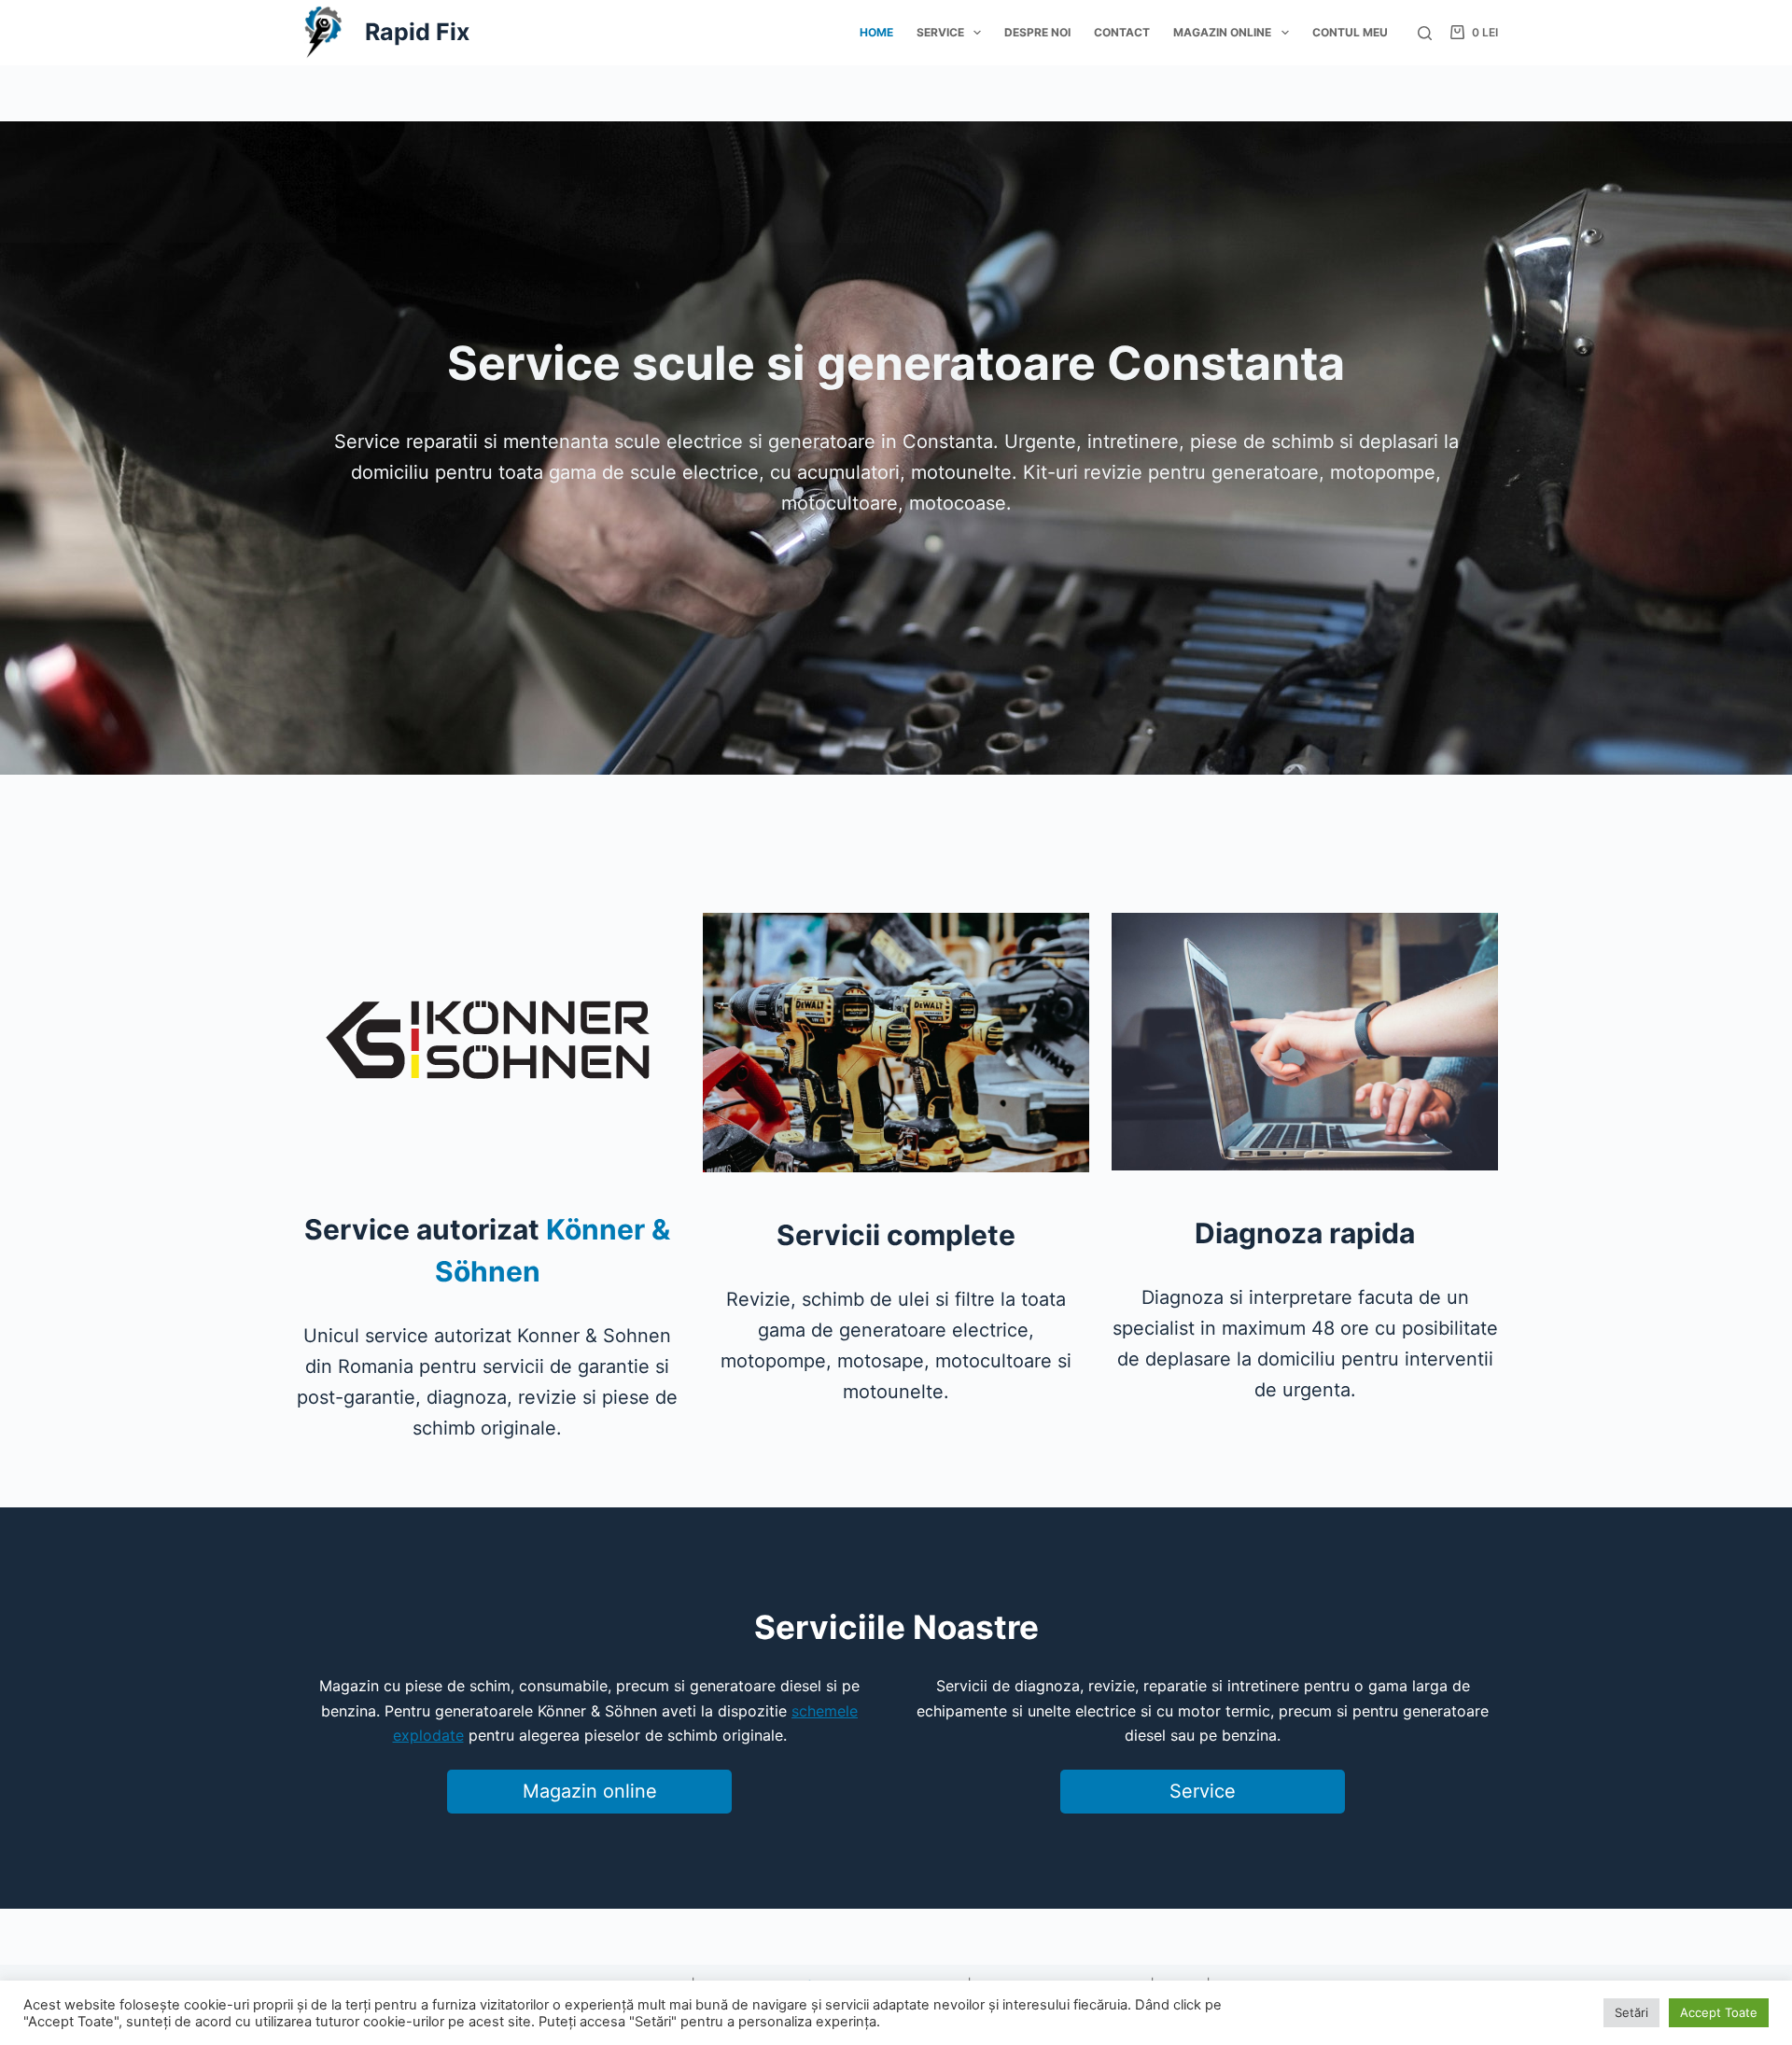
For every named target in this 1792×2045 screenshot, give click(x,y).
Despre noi (1037, 32)
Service (940, 32)
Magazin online (1222, 32)
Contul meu (1350, 32)
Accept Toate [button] (1719, 2012)
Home (876, 32)
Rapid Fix (417, 32)
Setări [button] (1631, 2012)
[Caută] (1425, 33)
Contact (1122, 32)
